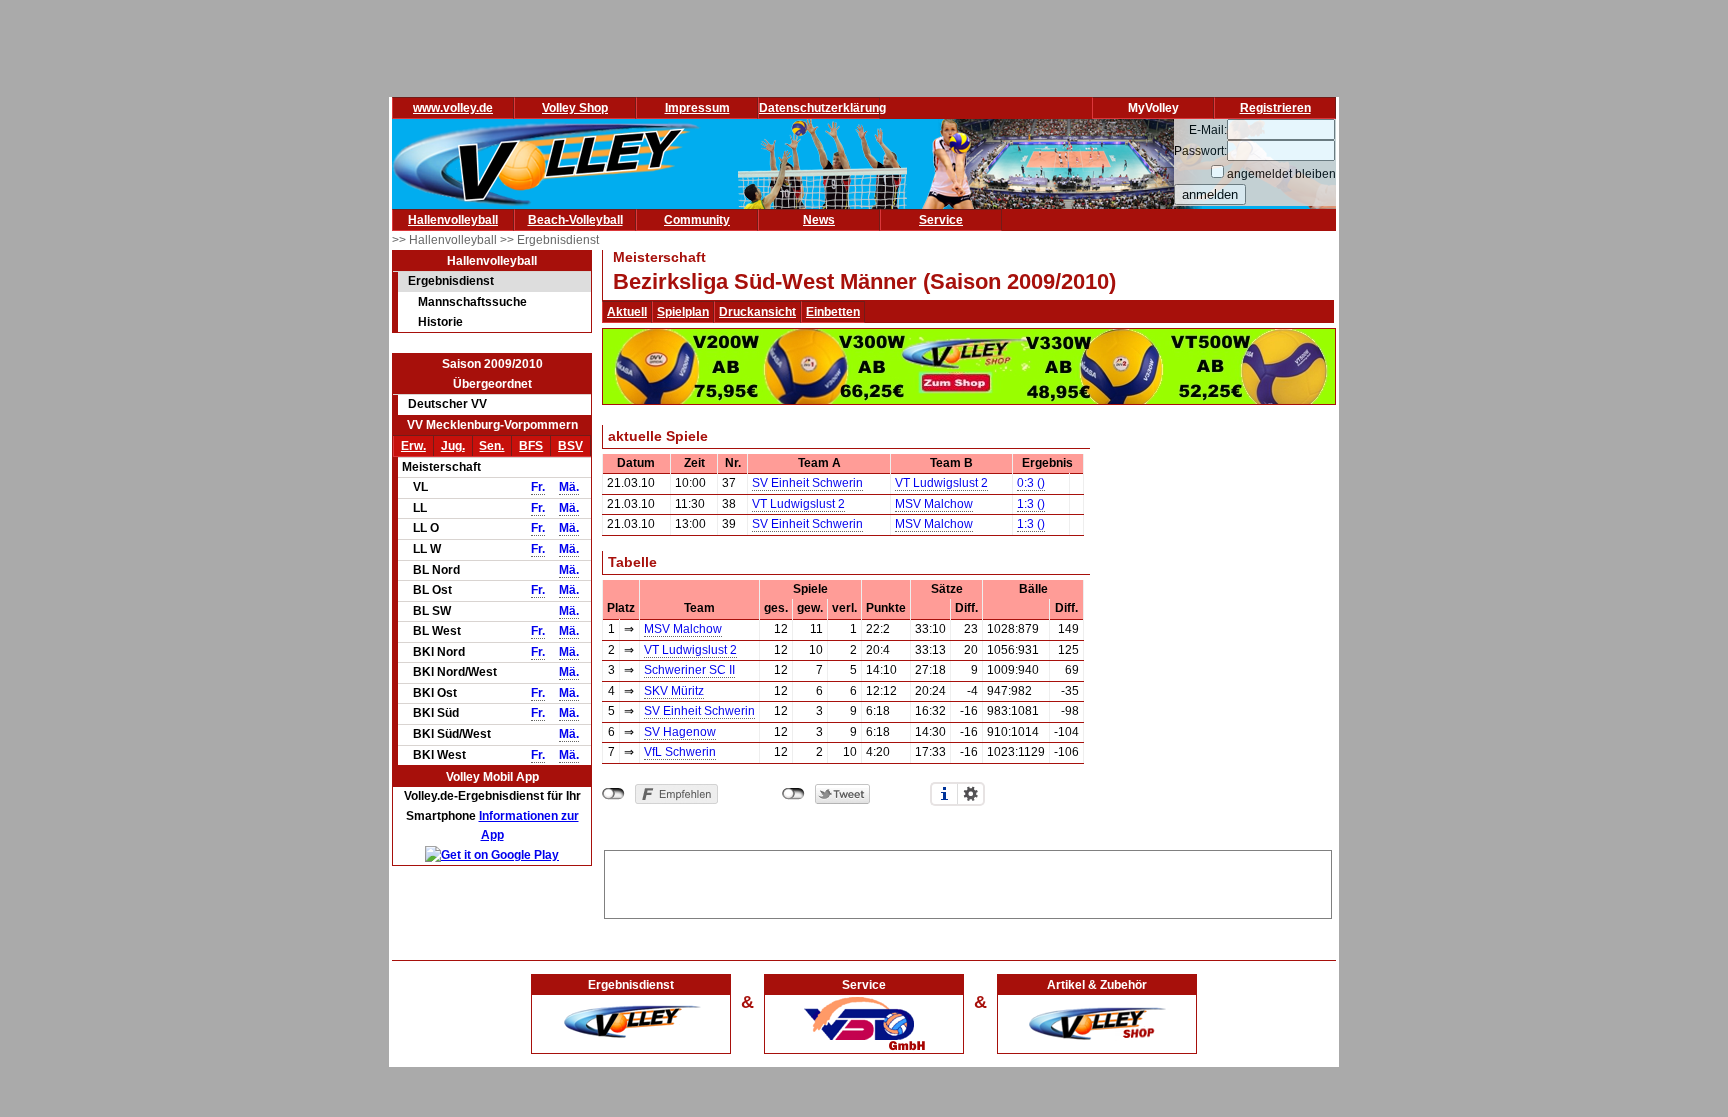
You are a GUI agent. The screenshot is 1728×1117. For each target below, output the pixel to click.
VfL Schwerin (680, 752)
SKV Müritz (674, 691)
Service (941, 220)
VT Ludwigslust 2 (941, 483)
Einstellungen (971, 794)
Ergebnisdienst (451, 281)
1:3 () (1031, 504)
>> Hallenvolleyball (446, 240)
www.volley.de (453, 108)
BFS (531, 446)
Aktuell (627, 312)
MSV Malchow (934, 504)
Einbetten (833, 312)
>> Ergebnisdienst (549, 240)
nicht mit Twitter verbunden (793, 794)
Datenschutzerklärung (822, 108)
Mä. (569, 487)
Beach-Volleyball (575, 220)
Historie (440, 322)
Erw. (413, 446)
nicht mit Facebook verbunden (613, 794)
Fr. (538, 487)
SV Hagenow (680, 732)
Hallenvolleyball (453, 220)
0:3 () (1031, 483)
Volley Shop (575, 108)
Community (697, 220)
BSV (570, 446)
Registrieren (1275, 108)
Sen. (491, 446)
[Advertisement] (968, 881)
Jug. (453, 446)
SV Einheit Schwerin (807, 483)
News (819, 220)
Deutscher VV (447, 404)
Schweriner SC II (689, 670)
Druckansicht (757, 312)
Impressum (697, 108)
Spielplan (683, 312)
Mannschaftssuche (472, 302)
